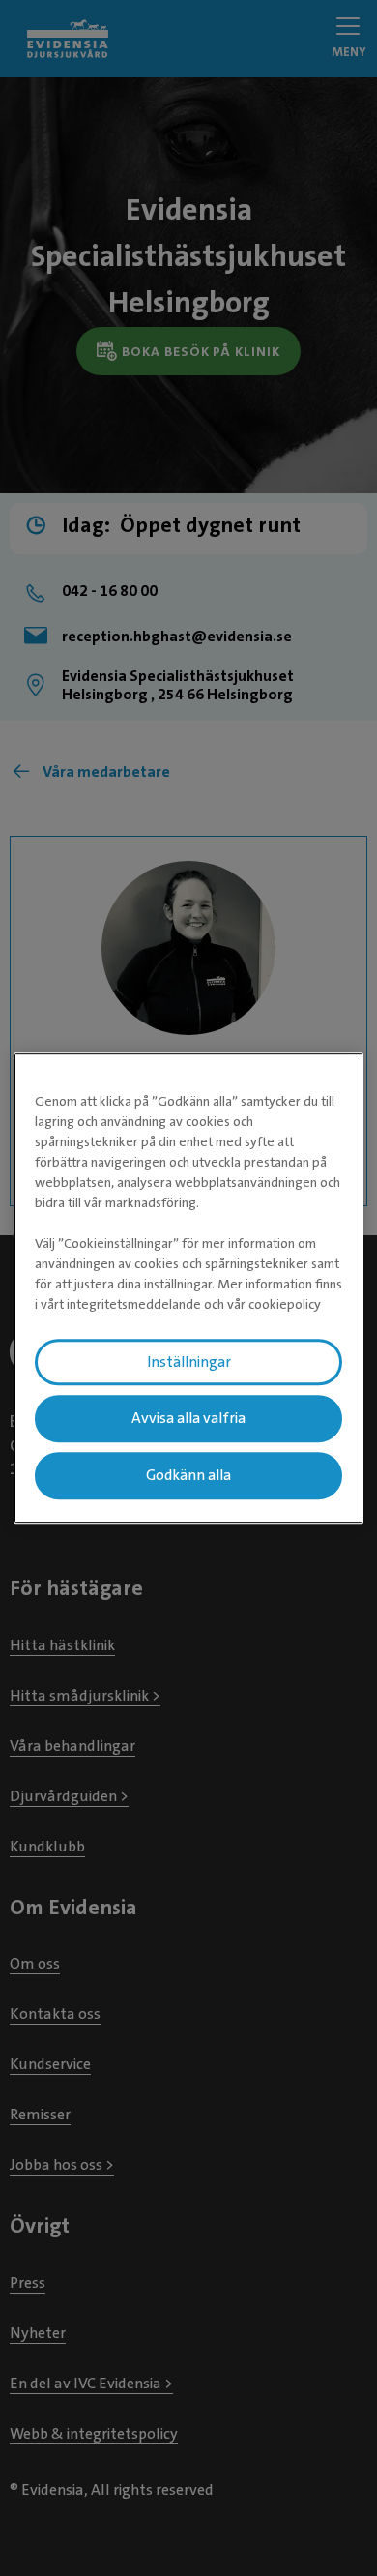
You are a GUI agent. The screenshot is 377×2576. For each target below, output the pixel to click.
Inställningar (189, 1362)
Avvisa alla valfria (188, 1419)
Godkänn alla (188, 1475)
